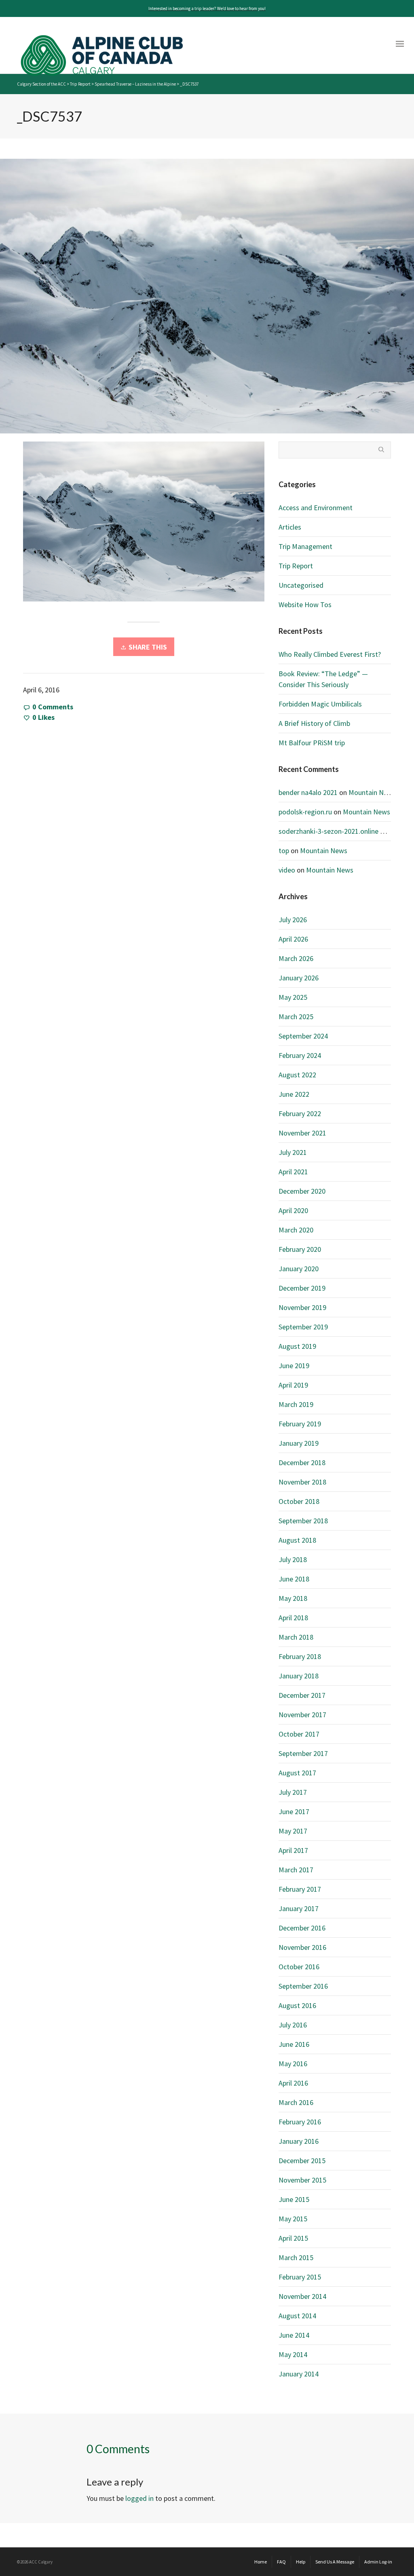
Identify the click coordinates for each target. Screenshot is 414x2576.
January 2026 (299, 978)
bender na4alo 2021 (308, 792)
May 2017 (293, 1831)
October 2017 (299, 1734)
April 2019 (293, 1385)
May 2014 (293, 2354)
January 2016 (299, 2141)
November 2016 (302, 1947)
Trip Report (296, 566)
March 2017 (296, 1870)
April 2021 (293, 1172)
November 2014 (302, 2296)
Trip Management (305, 546)
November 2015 (302, 2180)
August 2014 (297, 2316)
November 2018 (302, 1482)
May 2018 (293, 1598)
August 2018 (297, 1540)
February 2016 (300, 2122)
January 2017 (299, 1908)
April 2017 (293, 1850)
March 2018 (296, 1637)
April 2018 (293, 1618)
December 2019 (302, 1288)
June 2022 (294, 1094)
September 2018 (303, 1521)
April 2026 (293, 939)
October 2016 (299, 1967)
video (287, 870)
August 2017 (297, 1773)
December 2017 (302, 1695)
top (284, 851)
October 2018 (299, 1501)
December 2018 (302, 1463)
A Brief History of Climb (314, 723)
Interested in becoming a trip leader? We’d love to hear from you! (207, 8)
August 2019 (297, 1346)
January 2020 (299, 1269)
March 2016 (296, 2102)
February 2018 (300, 1656)
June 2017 (294, 1812)
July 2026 (293, 920)
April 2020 (293, 1210)
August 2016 (297, 2005)
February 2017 (300, 1889)
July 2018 (293, 1559)
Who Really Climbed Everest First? (330, 654)
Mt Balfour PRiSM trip (312, 743)
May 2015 (293, 2219)
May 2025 (293, 997)
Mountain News (372, 792)
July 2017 (293, 1792)
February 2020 (300, 1249)
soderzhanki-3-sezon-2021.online (328, 831)
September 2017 (303, 1753)
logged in (139, 2498)
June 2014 (294, 2335)
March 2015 (296, 2257)
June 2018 (294, 1579)
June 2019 (294, 1366)
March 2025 (296, 1017)
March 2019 (296, 1404)
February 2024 (300, 1055)
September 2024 (303, 1036)
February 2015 (300, 2277)
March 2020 (296, 1230)
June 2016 (294, 2044)
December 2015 (302, 2161)
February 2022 (300, 1113)
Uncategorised (301, 585)
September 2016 (303, 1986)
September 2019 (303, 1327)
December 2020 (302, 1191)
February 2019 (300, 1424)
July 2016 (293, 2025)
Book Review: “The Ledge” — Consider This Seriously (323, 679)
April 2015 (293, 2238)
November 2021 (302, 1133)
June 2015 (294, 2199)
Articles (290, 527)
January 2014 (299, 2374)
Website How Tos (305, 605)
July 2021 (293, 1152)
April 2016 (293, 2083)
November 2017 (302, 1715)
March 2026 (296, 958)
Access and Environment (316, 508)
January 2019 (299, 1443)
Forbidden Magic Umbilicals (320, 704)
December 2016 (302, 1928)
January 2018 (299, 1676)
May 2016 (293, 2064)
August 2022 (297, 1075)
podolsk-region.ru (305, 812)
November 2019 (302, 1307)
